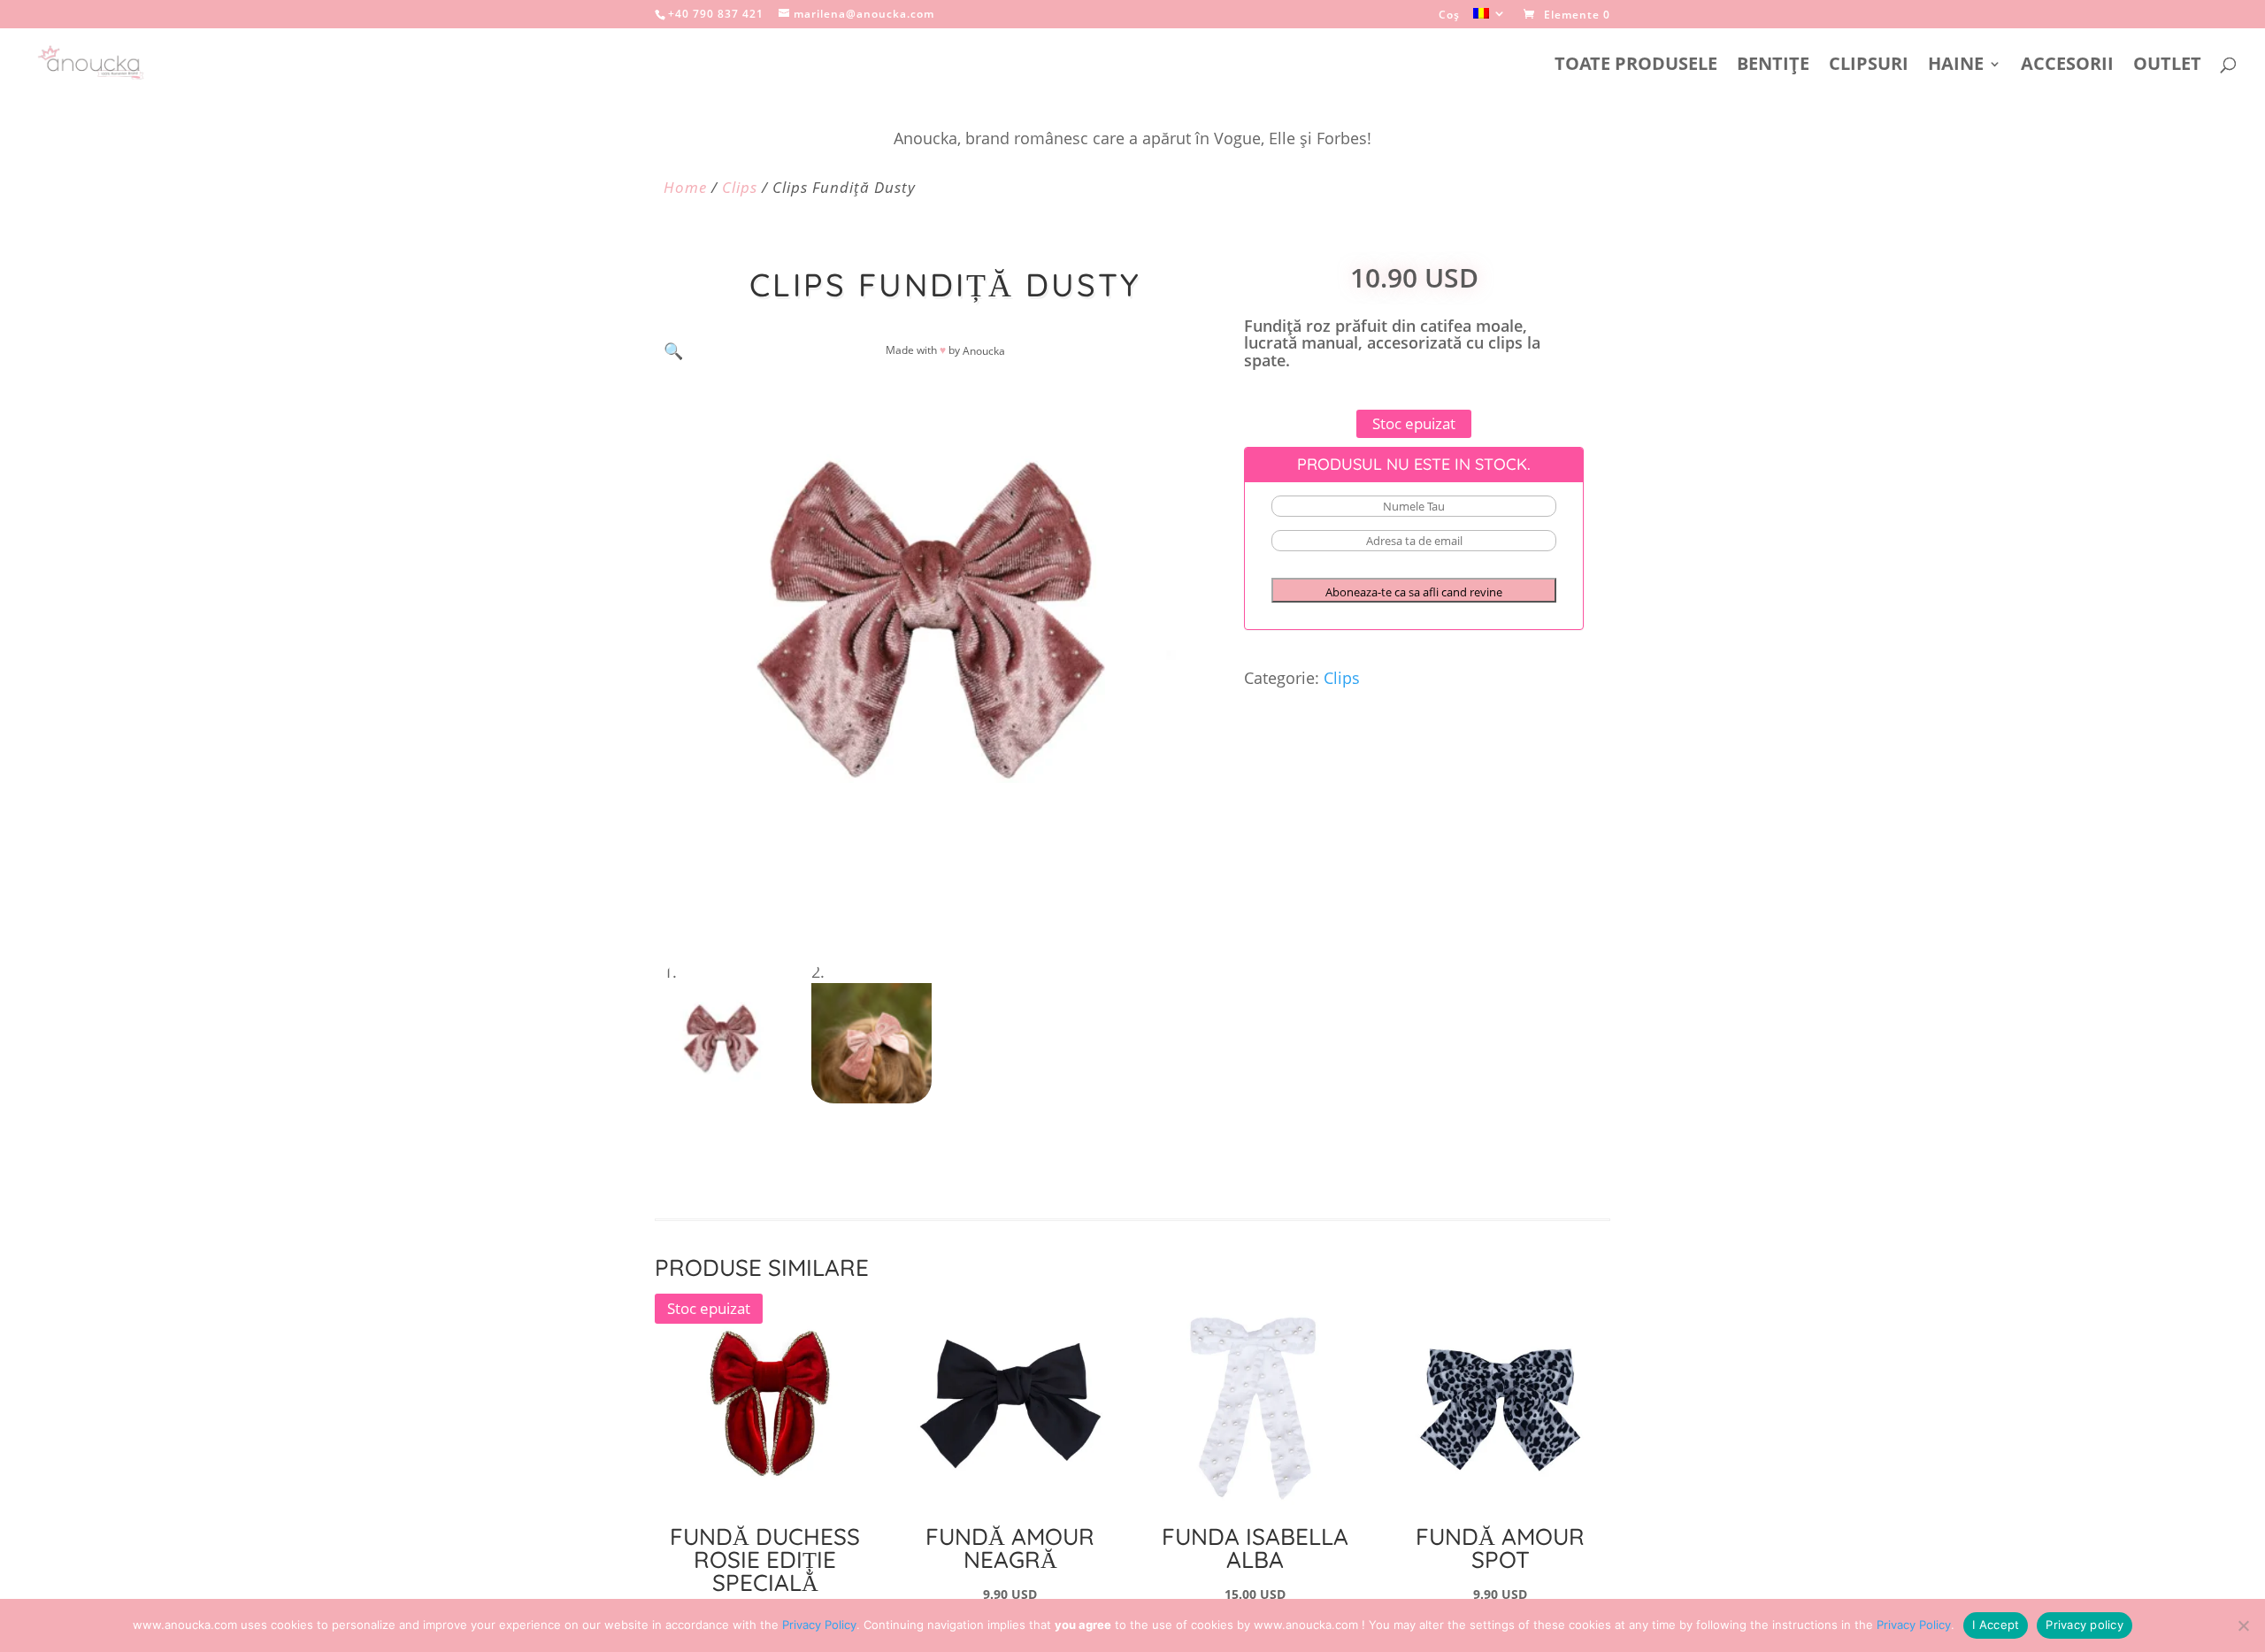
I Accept (1996, 1625)
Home (685, 187)
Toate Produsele (1636, 66)
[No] (2243, 1625)
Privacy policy (2085, 1625)
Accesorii (2067, 66)
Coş (1449, 16)
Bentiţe (1773, 66)
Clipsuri (1869, 66)
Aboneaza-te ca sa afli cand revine (1414, 592)
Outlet (2167, 66)
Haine (1956, 66)
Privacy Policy (819, 1625)
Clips (740, 187)
